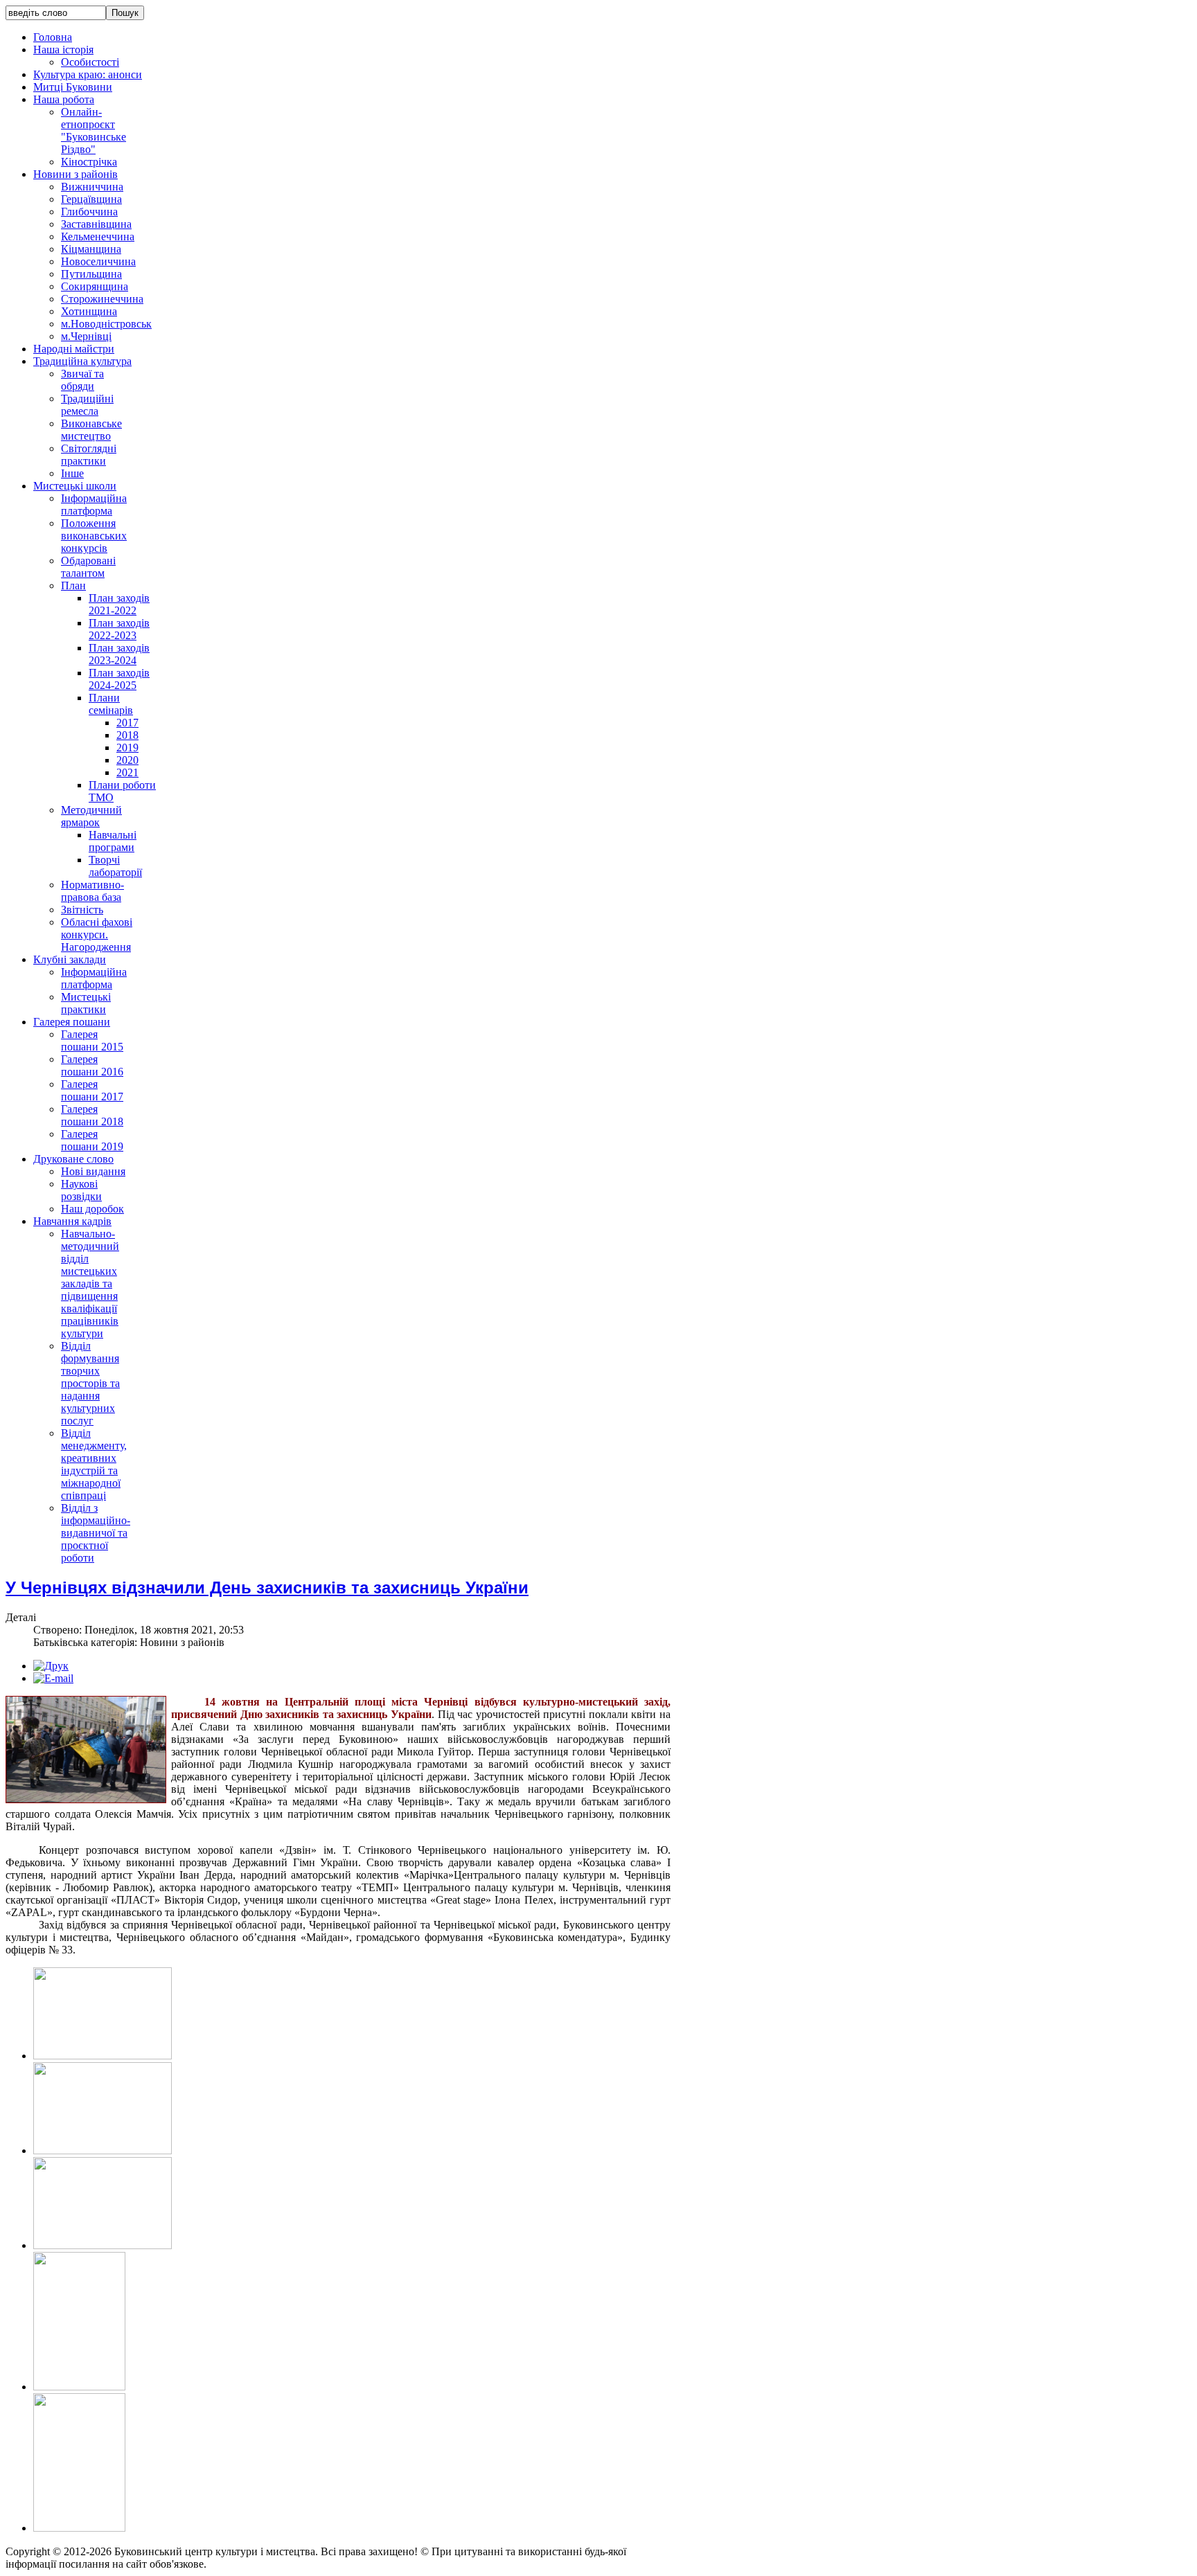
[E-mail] (53, 1678)
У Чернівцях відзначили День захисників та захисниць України (267, 1587)
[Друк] (51, 1666)
